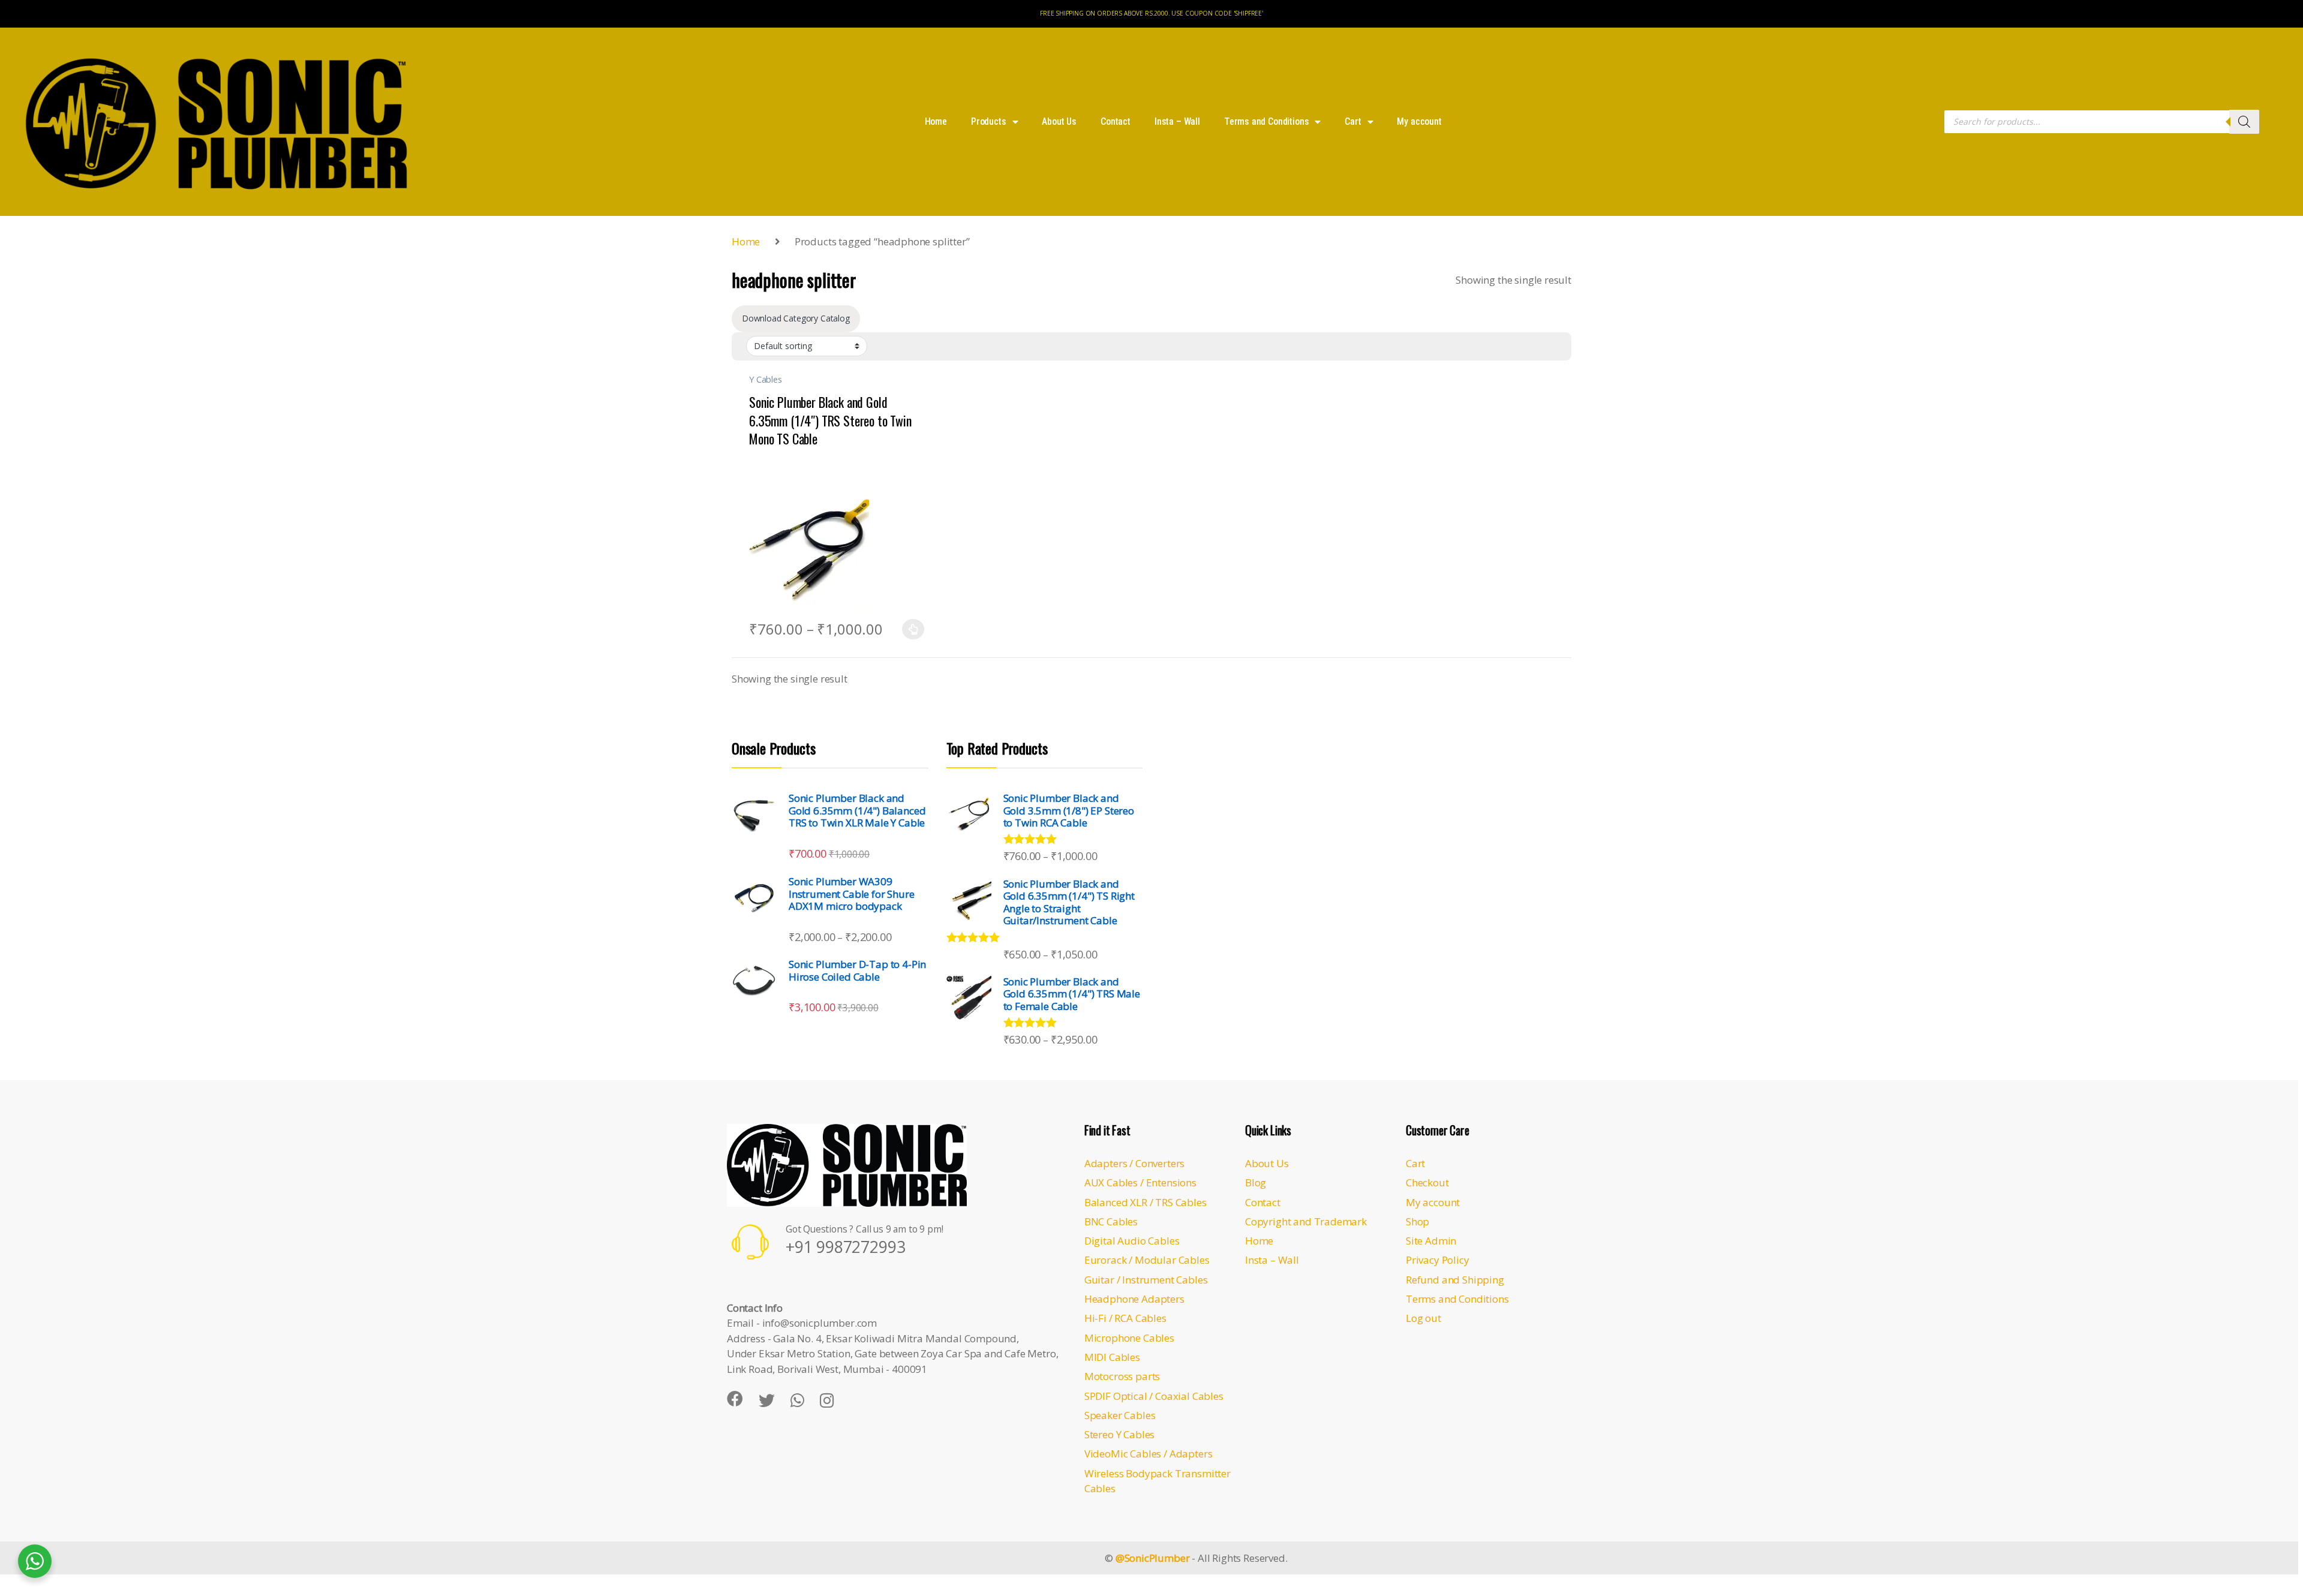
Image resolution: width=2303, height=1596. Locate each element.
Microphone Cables (1129, 1338)
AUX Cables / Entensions (1140, 1182)
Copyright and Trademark (1306, 1221)
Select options (910, 629)
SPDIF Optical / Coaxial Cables (1154, 1396)
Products (989, 121)
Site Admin (1431, 1241)
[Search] (2244, 122)
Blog (1256, 1182)
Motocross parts (1122, 1376)
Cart (1353, 121)
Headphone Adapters (1134, 1299)
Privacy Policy (1438, 1260)
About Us (1059, 121)
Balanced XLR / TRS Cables (1146, 1202)
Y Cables (766, 379)
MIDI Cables (1112, 1357)
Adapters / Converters (1134, 1163)
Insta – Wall (1177, 121)
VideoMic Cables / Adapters (1149, 1454)
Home (936, 121)
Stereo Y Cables (1119, 1434)
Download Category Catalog (796, 318)
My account (1419, 121)
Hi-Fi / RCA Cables (1125, 1318)
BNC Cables (1111, 1221)
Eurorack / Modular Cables (1147, 1260)
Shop (1417, 1221)
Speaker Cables (1120, 1415)
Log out (1423, 1318)
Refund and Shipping (1455, 1280)
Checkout (1427, 1182)
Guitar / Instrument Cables (1146, 1280)
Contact (1116, 121)
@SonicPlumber (1153, 1558)
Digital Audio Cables (1132, 1241)
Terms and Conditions (1267, 121)
